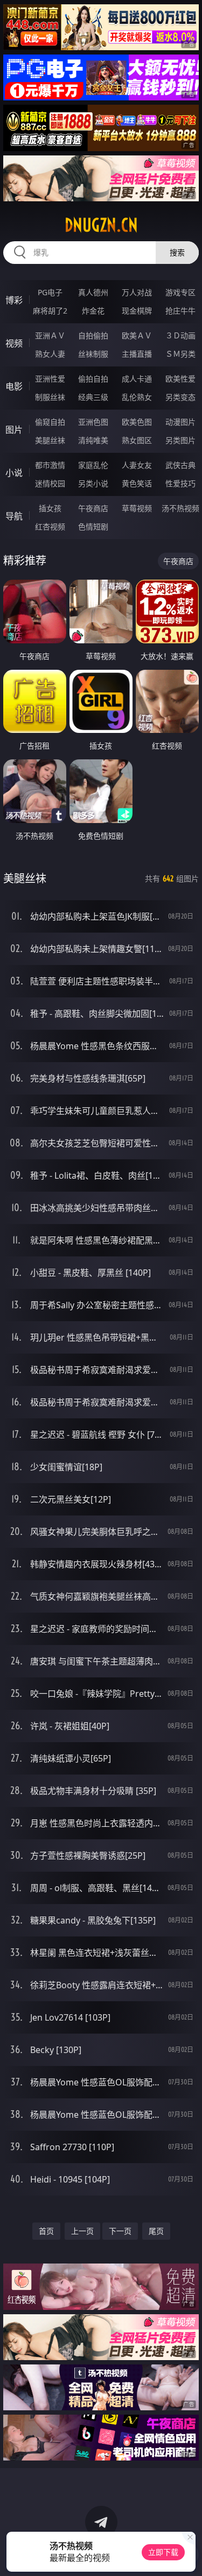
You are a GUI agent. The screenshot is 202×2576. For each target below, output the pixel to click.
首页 (46, 2231)
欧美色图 (137, 422)
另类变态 (180, 397)
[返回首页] (188, 2554)
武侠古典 (180, 465)
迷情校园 (50, 483)
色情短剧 (93, 526)
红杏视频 (50, 526)
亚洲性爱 (50, 379)
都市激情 (50, 465)
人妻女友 (137, 465)
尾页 (156, 2231)
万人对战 (137, 292)
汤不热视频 (180, 508)
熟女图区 (137, 440)
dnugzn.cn (101, 225)
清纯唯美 (93, 440)
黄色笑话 (137, 483)
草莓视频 (137, 508)
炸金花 (93, 311)
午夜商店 (93, 508)
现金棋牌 (137, 311)
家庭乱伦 (93, 465)
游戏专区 (180, 292)
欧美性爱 (180, 379)
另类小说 (93, 483)
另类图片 (180, 440)
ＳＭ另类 (180, 354)
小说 (14, 473)
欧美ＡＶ (137, 335)
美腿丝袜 (50, 440)
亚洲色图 (93, 422)
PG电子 (50, 292)
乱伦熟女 (137, 397)
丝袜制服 (93, 354)
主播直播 (137, 354)
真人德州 (93, 292)
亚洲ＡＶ (50, 335)
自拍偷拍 (93, 335)
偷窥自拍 (50, 422)
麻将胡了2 (50, 311)
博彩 (14, 300)
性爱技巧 (180, 483)
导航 (14, 516)
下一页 (120, 2231)
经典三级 (93, 397)
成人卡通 (137, 379)
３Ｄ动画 (180, 335)
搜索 (177, 252)
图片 (14, 430)
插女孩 (50, 508)
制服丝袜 (50, 397)
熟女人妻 (50, 354)
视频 (14, 343)
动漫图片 (180, 422)
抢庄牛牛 (180, 311)
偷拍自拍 (93, 379)
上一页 (82, 2231)
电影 (14, 386)
